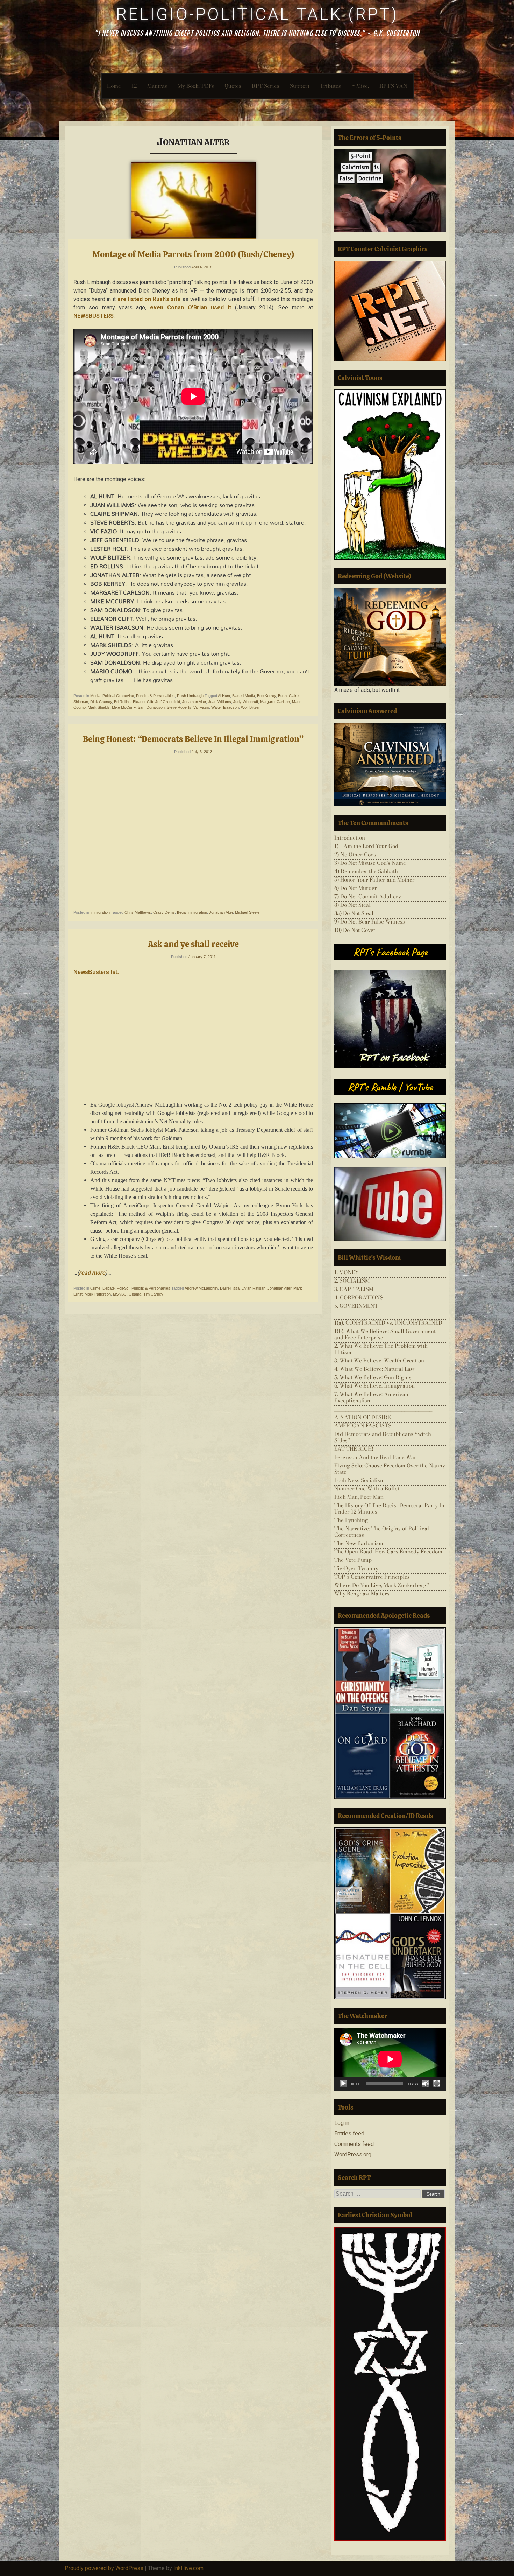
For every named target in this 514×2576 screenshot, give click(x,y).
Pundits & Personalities (155, 696)
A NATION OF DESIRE (362, 1417)
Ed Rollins (122, 702)
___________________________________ (383, 1314)
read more (92, 1273)
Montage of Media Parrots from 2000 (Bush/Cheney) (193, 254)
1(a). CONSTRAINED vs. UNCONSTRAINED (388, 1323)
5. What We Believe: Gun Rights (373, 1377)
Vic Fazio (201, 707)
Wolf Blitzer (250, 707)
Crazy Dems (164, 912)
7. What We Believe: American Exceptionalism (371, 1397)
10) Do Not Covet (355, 930)
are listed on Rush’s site (149, 299)
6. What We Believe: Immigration (374, 1386)
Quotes (233, 86)
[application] (390, 2059)
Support (300, 86)
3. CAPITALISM (354, 1289)
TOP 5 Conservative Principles (372, 1577)
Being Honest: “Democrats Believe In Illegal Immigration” (193, 739)
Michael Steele (247, 912)
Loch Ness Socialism (359, 1480)
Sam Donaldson (151, 707)
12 (134, 86)
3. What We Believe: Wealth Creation (379, 1360)
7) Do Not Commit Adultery (368, 896)
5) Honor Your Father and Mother (374, 880)
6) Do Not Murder (356, 888)
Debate (109, 1288)
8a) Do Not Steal (354, 913)
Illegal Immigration (192, 912)
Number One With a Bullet (367, 1489)
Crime (95, 1288)
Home (114, 86)
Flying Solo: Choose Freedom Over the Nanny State (390, 1469)
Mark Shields (99, 707)
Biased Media (244, 696)
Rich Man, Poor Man (359, 1497)
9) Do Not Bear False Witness (370, 922)
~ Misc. (360, 86)
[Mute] (426, 2084)
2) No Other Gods (355, 854)
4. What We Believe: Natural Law (374, 1369)
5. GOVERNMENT (356, 1306)
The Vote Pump (353, 1560)
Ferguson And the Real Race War (375, 1457)
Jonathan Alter (194, 702)
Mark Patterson (98, 1294)
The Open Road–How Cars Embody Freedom (388, 1552)
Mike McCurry (124, 707)
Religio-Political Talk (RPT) (257, 14)
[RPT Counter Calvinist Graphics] (390, 311)
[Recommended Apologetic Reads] (390, 1713)
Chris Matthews (138, 912)
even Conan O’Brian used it (190, 307)
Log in (342, 2123)
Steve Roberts (179, 707)
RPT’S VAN (393, 86)
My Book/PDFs (196, 86)
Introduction (350, 838)
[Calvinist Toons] (390, 475)
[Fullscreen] (437, 2084)
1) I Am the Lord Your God (366, 846)
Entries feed (349, 2133)
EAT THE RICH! (354, 1449)
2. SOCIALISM (352, 1281)
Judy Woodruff (246, 702)
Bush (282, 696)
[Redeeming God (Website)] (390, 637)
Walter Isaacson (225, 707)
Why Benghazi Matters (362, 1594)
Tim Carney (153, 1294)
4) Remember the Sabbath (366, 871)
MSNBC (120, 1294)
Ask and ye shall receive (193, 944)
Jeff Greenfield (168, 702)
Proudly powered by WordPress (104, 2568)
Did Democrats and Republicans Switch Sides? (383, 1437)
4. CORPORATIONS (359, 1297)
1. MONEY (347, 1272)
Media (95, 696)
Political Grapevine (118, 696)
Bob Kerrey (266, 696)
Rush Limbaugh (190, 696)
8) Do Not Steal (352, 905)
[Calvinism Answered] (390, 764)
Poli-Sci (123, 1288)
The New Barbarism (359, 1543)
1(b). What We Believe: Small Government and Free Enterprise (385, 1334)
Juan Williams (220, 702)
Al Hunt (224, 696)
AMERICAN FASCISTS (363, 1426)
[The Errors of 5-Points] (390, 191)
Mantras (157, 86)
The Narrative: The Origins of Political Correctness (382, 1532)
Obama (135, 1294)
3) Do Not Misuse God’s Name (370, 863)
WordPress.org (353, 2154)
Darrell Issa (230, 1288)
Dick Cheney (101, 702)
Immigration (100, 912)
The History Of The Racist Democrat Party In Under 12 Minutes (389, 1508)
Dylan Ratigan (254, 1288)
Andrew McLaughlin (201, 1288)
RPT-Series (266, 86)
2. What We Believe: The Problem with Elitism (381, 1349)
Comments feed (354, 2144)
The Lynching (351, 1520)
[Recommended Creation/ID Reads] (390, 1913)
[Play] (343, 2084)
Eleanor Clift (143, 702)
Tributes (330, 86)
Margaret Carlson (275, 702)
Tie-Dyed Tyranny (356, 1568)
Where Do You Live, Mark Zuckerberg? (382, 1585)
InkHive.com (188, 2568)
